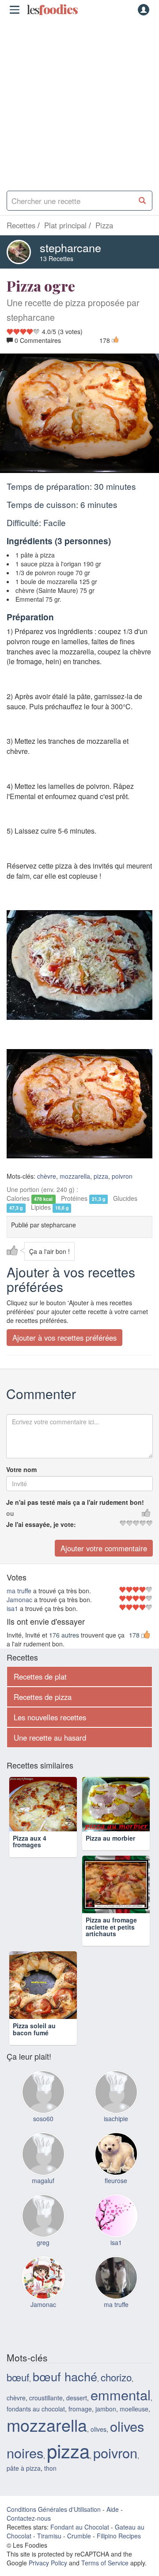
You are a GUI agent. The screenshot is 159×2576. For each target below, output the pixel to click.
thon (50, 2491)
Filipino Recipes (119, 2559)
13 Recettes (57, 258)
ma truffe (19, 1591)
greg (43, 2266)
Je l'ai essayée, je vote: (41, 1525)
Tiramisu (49, 2559)
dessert (77, 2421)
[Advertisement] (79, 102)
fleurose (116, 2204)
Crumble (79, 2559)
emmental (121, 2418)
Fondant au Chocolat (80, 2550)
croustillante (46, 2421)
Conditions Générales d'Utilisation (54, 2533)
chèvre (47, 1177)
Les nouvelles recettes (50, 1717)
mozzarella (75, 1177)
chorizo (116, 2400)
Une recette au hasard (50, 1738)
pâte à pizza (24, 2491)
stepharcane (70, 247)
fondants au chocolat (36, 2432)
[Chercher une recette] (142, 201)
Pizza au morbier (110, 1851)
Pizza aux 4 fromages (30, 1855)
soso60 (43, 2142)
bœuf (18, 2400)
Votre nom (21, 1470)
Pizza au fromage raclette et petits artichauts (111, 1950)
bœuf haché (65, 2400)
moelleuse (134, 2432)
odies (52, 10)
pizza (101, 1177)
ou (10, 1514)
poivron (122, 1177)
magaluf (43, 2204)
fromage (80, 2432)
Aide (113, 2533)
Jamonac (19, 1599)
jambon (106, 2432)
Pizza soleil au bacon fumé (34, 2052)
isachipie (116, 2142)
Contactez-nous (29, 2541)
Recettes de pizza (43, 1697)
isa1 (12, 1608)
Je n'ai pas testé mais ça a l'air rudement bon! (75, 1503)
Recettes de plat (40, 1676)
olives (98, 2453)
